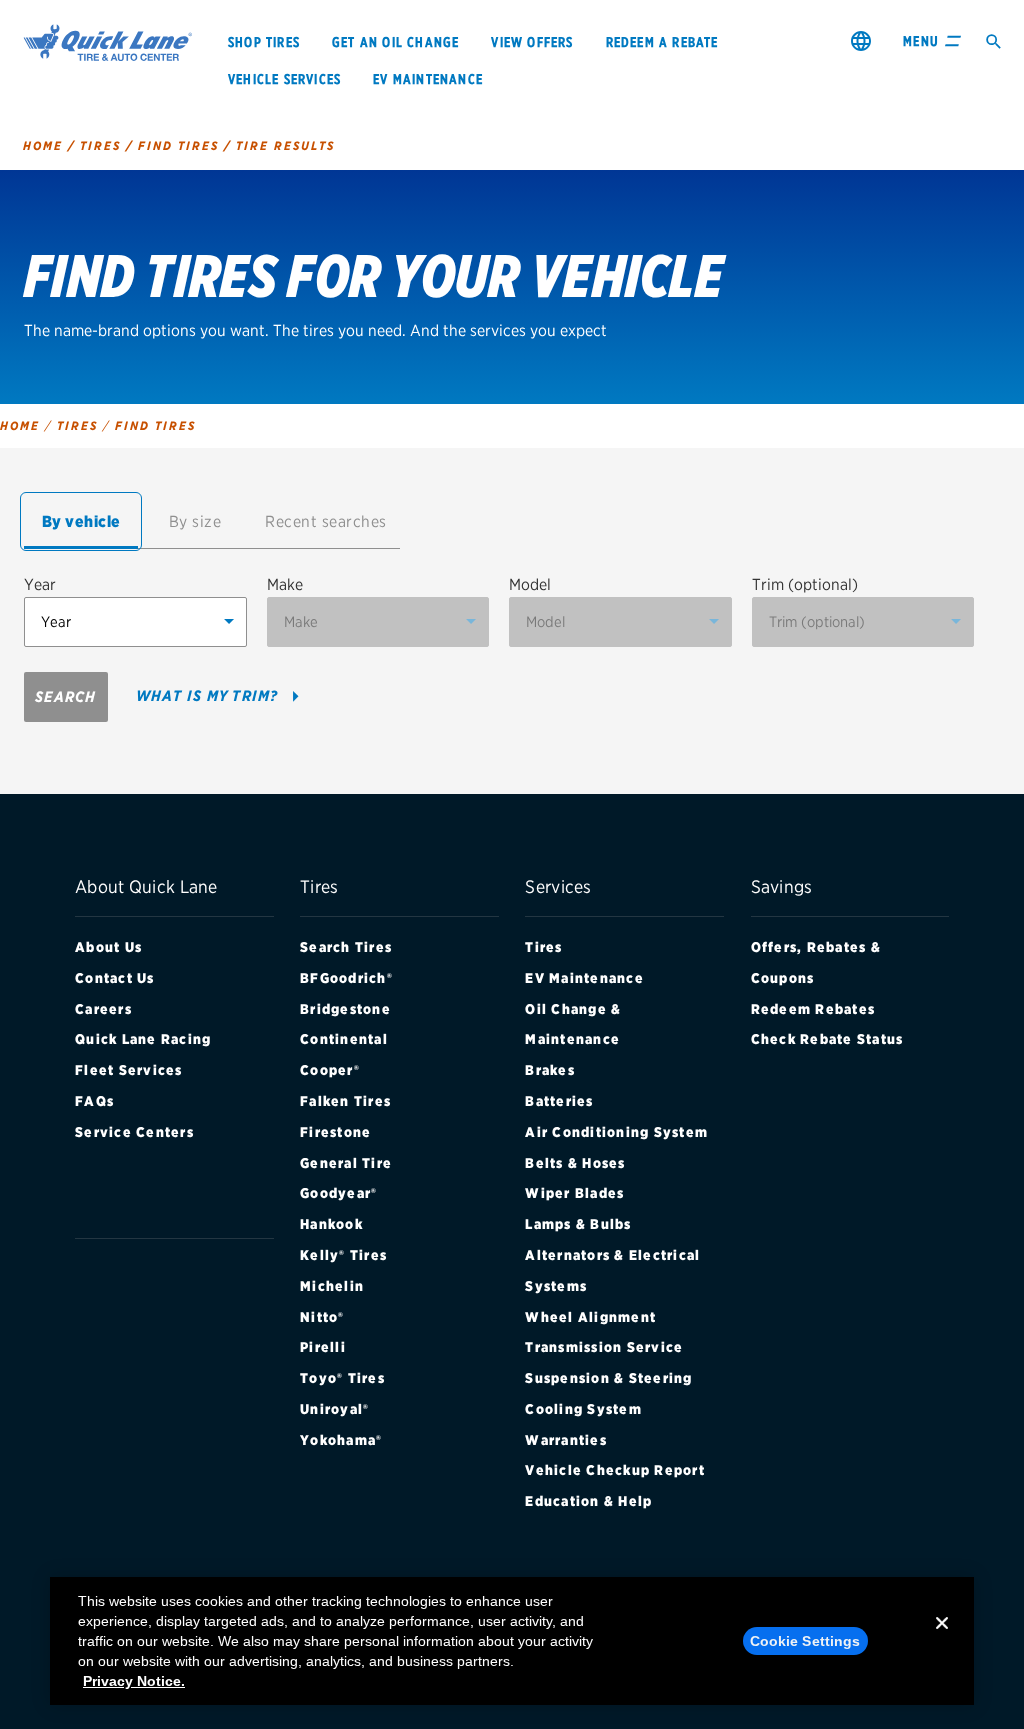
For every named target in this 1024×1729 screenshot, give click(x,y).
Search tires (346, 947)
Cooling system (583, 1409)
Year (40, 584)
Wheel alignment (590, 1317)
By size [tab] (195, 521)
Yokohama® (341, 1440)
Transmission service (604, 1347)
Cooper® (330, 1070)
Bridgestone (345, 1009)
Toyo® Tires (342, 1378)
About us (108, 947)
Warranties (566, 1440)
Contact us (115, 978)
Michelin (332, 1286)
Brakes (550, 1070)
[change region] (861, 40)
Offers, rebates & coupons (816, 962)
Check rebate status (827, 1039)
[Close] (942, 1639)
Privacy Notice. (134, 1681)
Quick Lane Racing (143, 1039)
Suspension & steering (608, 1378)
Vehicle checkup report (615, 1470)
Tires (543, 947)
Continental (344, 1039)
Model (530, 584)
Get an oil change (395, 42)
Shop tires (264, 42)
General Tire (346, 1163)
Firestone (335, 1132)
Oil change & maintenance (573, 1024)
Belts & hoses (575, 1163)
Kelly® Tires (343, 1255)
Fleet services (129, 1070)
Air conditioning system (616, 1132)
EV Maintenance (584, 978)
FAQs (94, 1101)
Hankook (331, 1224)
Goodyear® (338, 1193)
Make (285, 584)
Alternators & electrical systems (612, 1270)
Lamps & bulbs (578, 1224)
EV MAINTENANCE (428, 79)
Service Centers (134, 1132)
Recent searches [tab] (326, 521)
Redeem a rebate (662, 42)
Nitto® (322, 1317)
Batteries (559, 1101)
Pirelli (323, 1347)
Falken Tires (345, 1101)
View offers (532, 42)
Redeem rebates (813, 1009)
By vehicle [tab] (81, 521)
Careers (103, 1009)
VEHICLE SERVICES (284, 79)
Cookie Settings (805, 1641)
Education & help (588, 1501)
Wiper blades (574, 1193)
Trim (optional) (805, 584)
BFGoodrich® (346, 978)
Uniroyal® (334, 1409)
